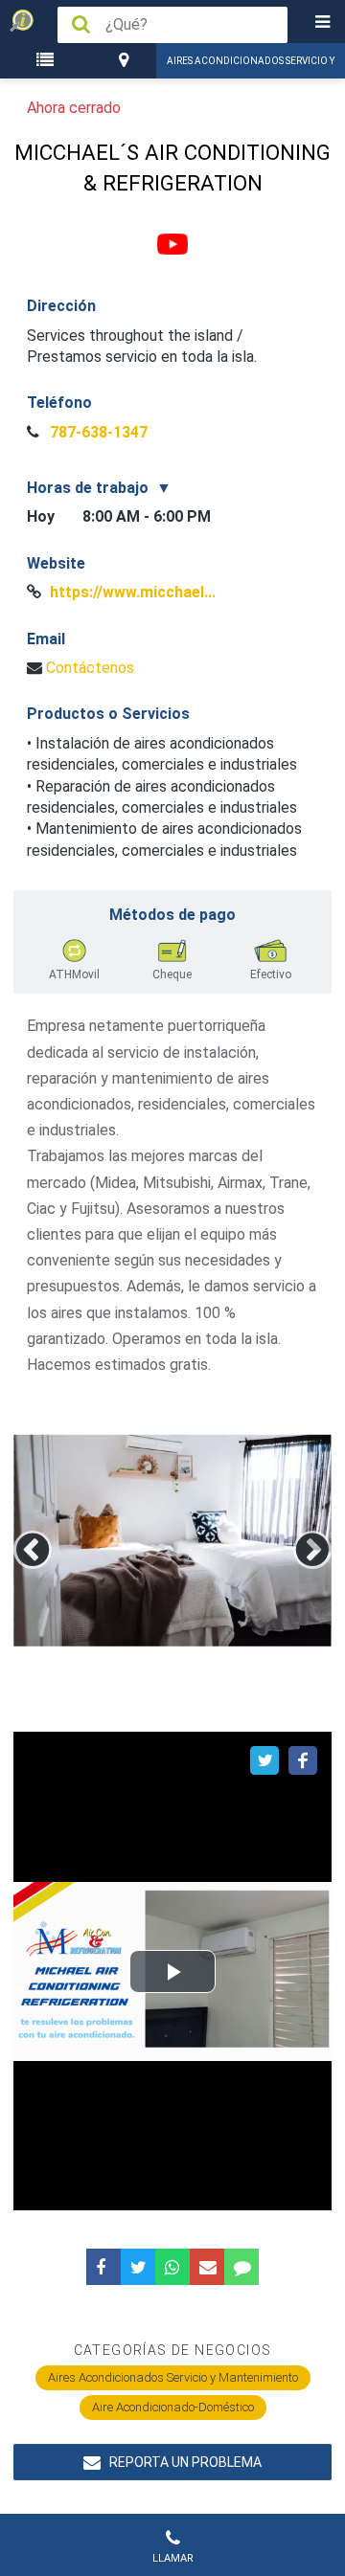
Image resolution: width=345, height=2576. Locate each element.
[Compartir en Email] (207, 2267)
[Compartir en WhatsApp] (172, 2267)
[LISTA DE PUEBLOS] (48, 61)
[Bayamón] (126, 61)
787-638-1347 (97, 432)
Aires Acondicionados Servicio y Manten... (251, 67)
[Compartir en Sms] (241, 2267)
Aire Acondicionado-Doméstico (173, 2407)
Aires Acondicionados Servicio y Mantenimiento (173, 2377)
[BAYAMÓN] (126, 61)
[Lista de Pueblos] (48, 61)
